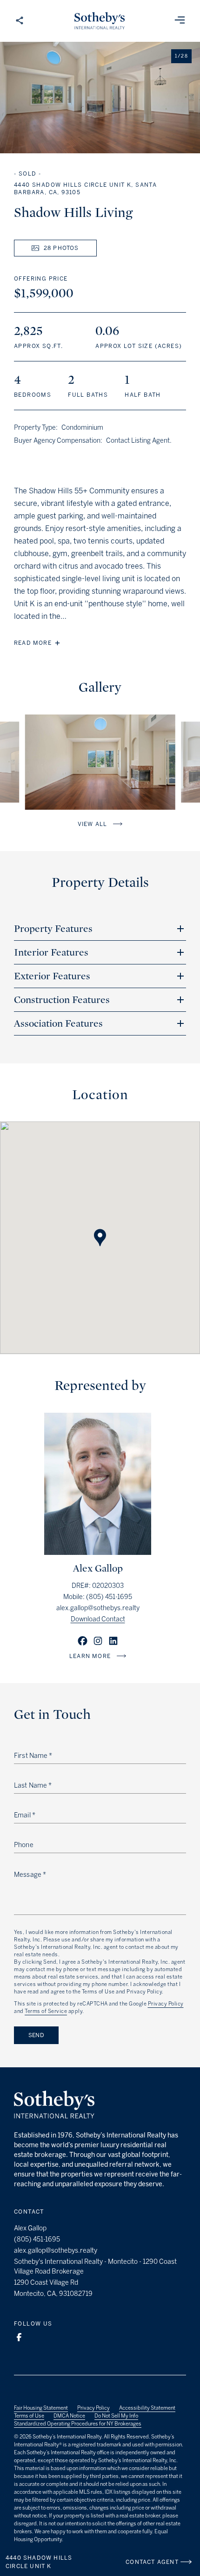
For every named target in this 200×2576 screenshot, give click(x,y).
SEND (36, 2035)
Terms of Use (29, 2416)
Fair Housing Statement (41, 2408)
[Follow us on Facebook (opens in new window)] (19, 2337)
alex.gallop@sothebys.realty (98, 1608)
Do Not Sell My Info (116, 2416)
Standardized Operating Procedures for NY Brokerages (78, 2424)
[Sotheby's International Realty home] (54, 2106)
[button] (100, 1229)
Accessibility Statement (147, 2408)
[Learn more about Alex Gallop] (98, 1552)
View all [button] (93, 824)
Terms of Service (46, 2011)
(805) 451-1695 (109, 1597)
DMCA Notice (69, 2416)
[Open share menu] (20, 21)
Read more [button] (33, 643)
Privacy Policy (166, 2004)
